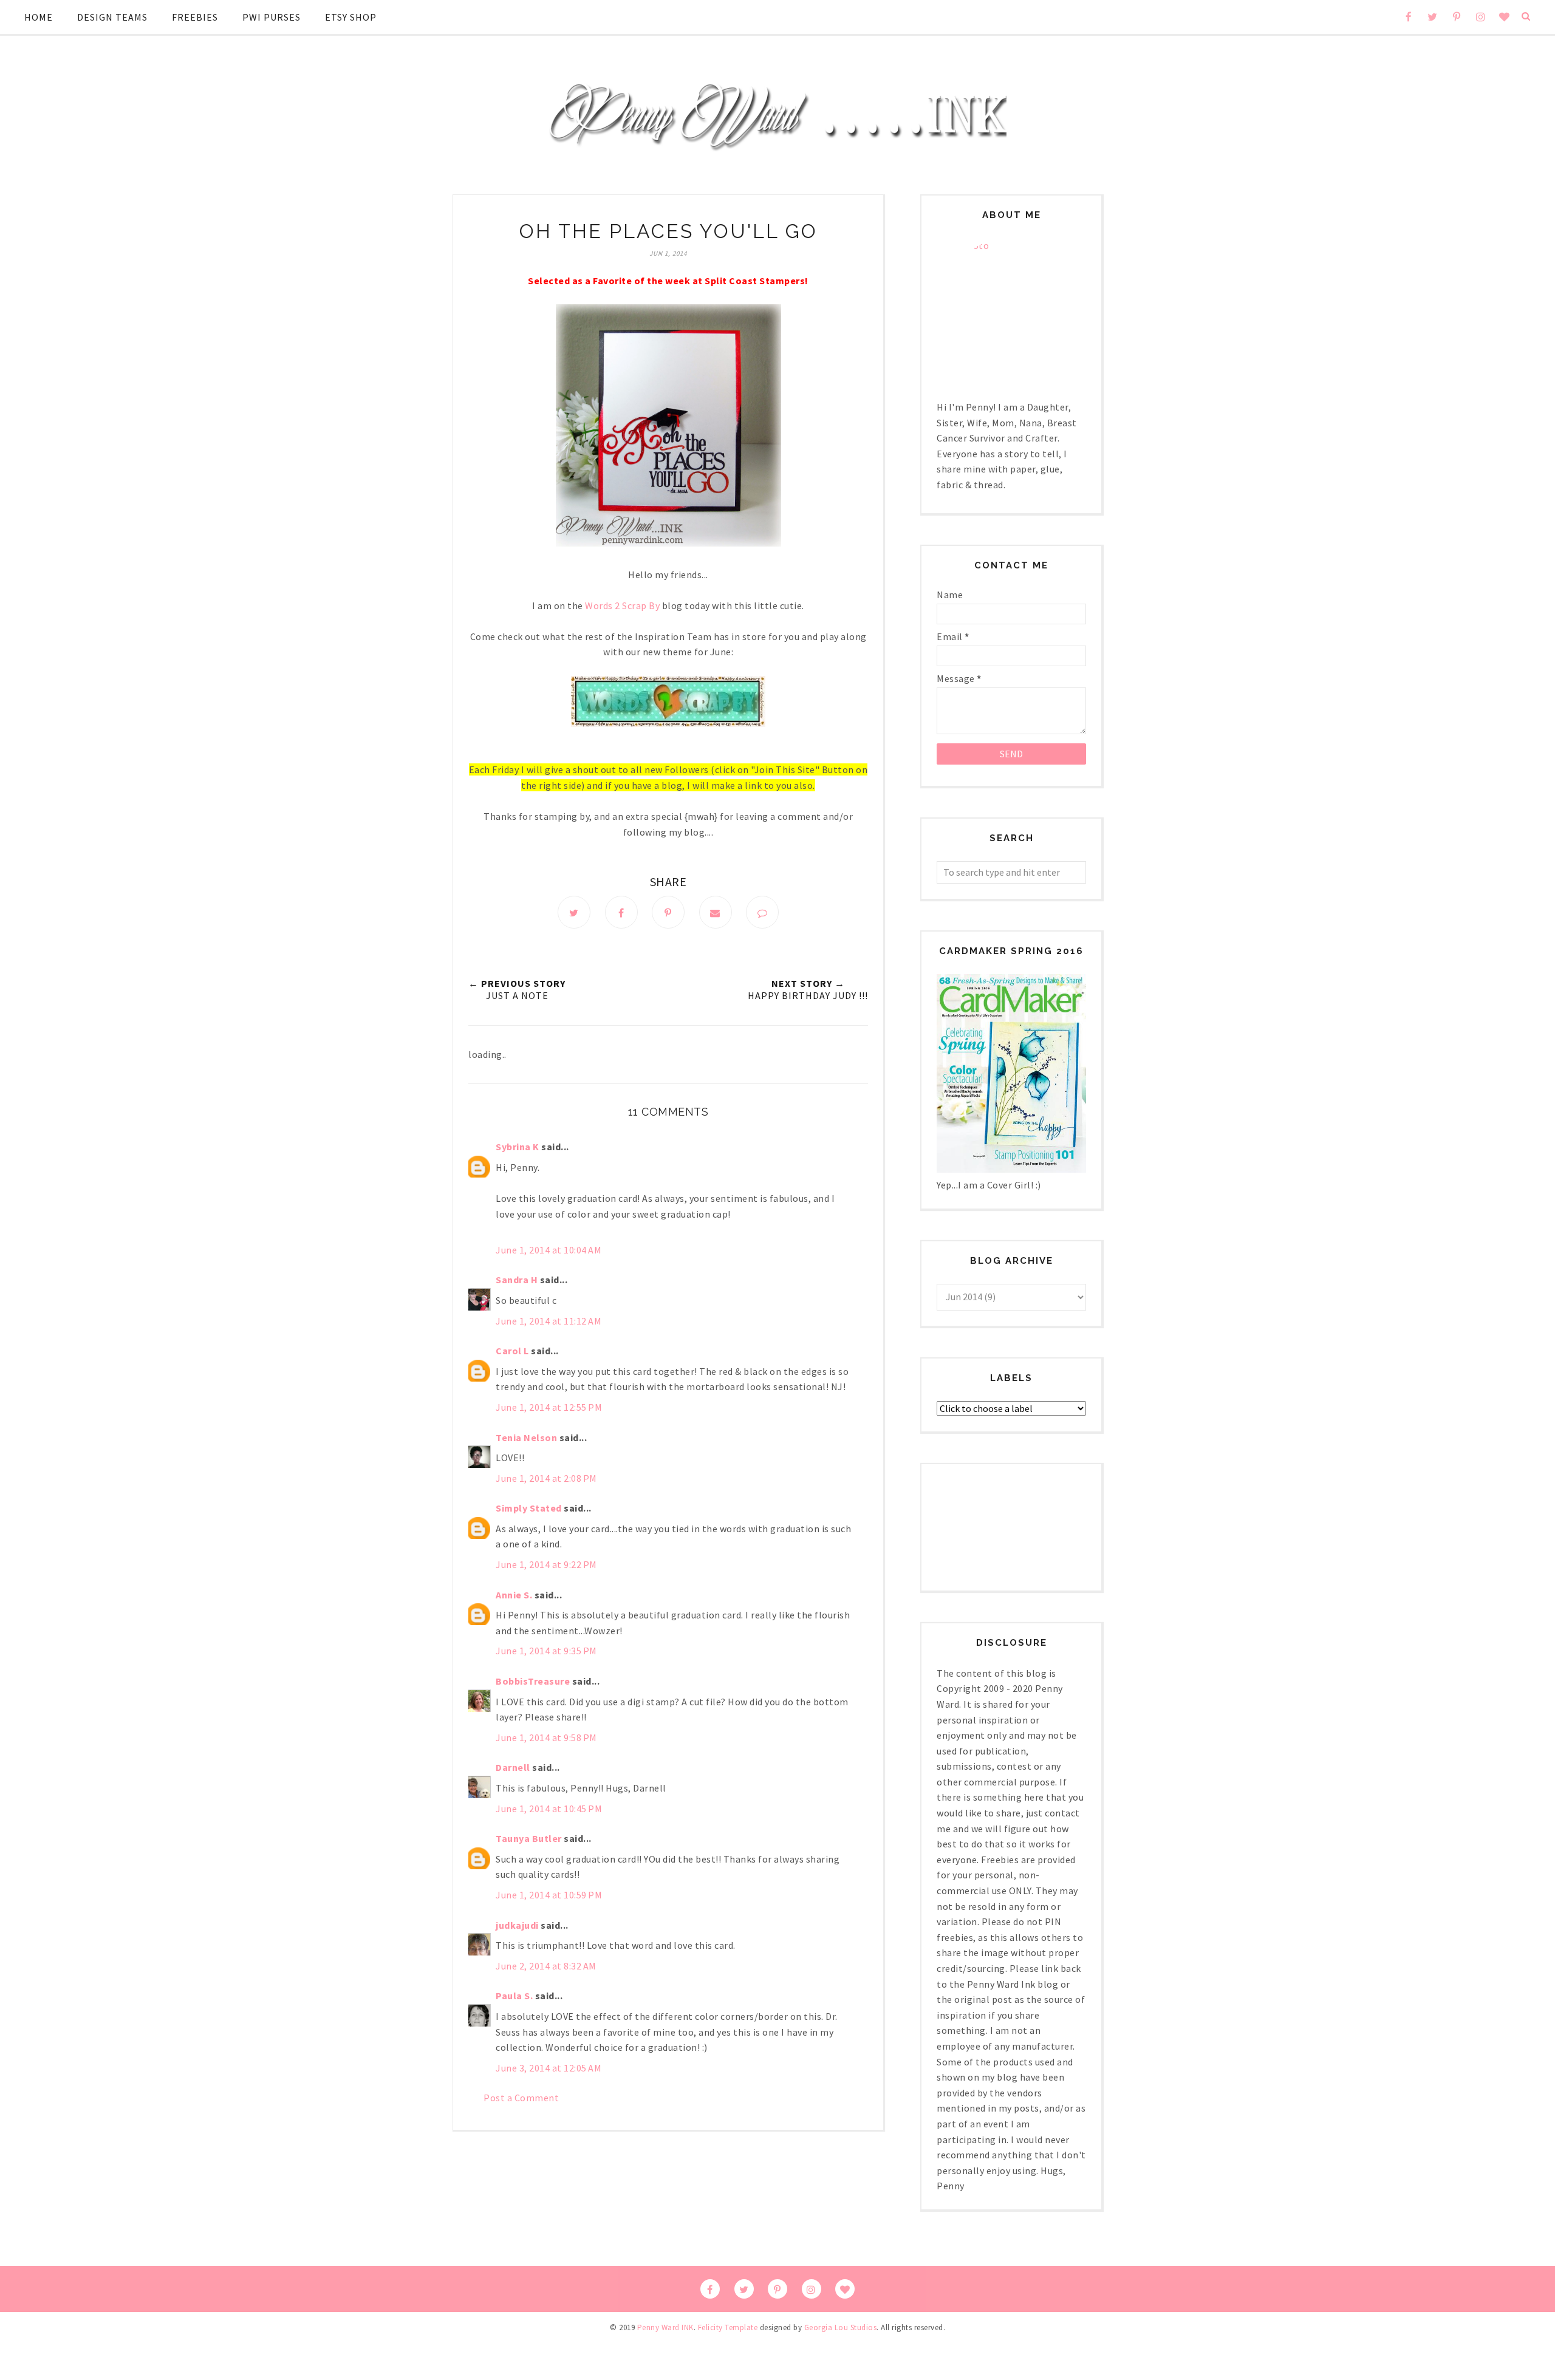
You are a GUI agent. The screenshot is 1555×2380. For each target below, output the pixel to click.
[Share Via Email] (716, 912)
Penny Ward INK (665, 2327)
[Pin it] (668, 912)
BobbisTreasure (533, 1681)
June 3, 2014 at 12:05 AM (549, 2068)
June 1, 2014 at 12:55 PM (549, 1407)
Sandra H (517, 1280)
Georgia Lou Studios (841, 2327)
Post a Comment (521, 2098)
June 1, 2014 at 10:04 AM (549, 1250)
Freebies (195, 17)
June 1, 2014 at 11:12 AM (549, 1321)
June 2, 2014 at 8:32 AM (546, 1966)
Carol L (512, 1351)
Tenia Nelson (526, 1437)
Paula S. (514, 1996)
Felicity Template (728, 2327)
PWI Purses (272, 17)
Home (39, 17)
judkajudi (517, 1925)
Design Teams (112, 17)
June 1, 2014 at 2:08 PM (546, 1478)
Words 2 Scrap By (622, 605)
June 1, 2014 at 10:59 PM (549, 1895)
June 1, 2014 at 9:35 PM (546, 1651)
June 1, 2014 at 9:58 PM (546, 1737)
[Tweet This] (574, 912)
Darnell (513, 1767)
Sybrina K (518, 1147)
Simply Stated (529, 1508)
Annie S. (514, 1595)
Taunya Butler (529, 1838)
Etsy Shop (351, 17)
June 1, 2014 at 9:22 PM (546, 1564)
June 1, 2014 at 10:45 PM (549, 1809)
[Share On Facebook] (621, 912)
